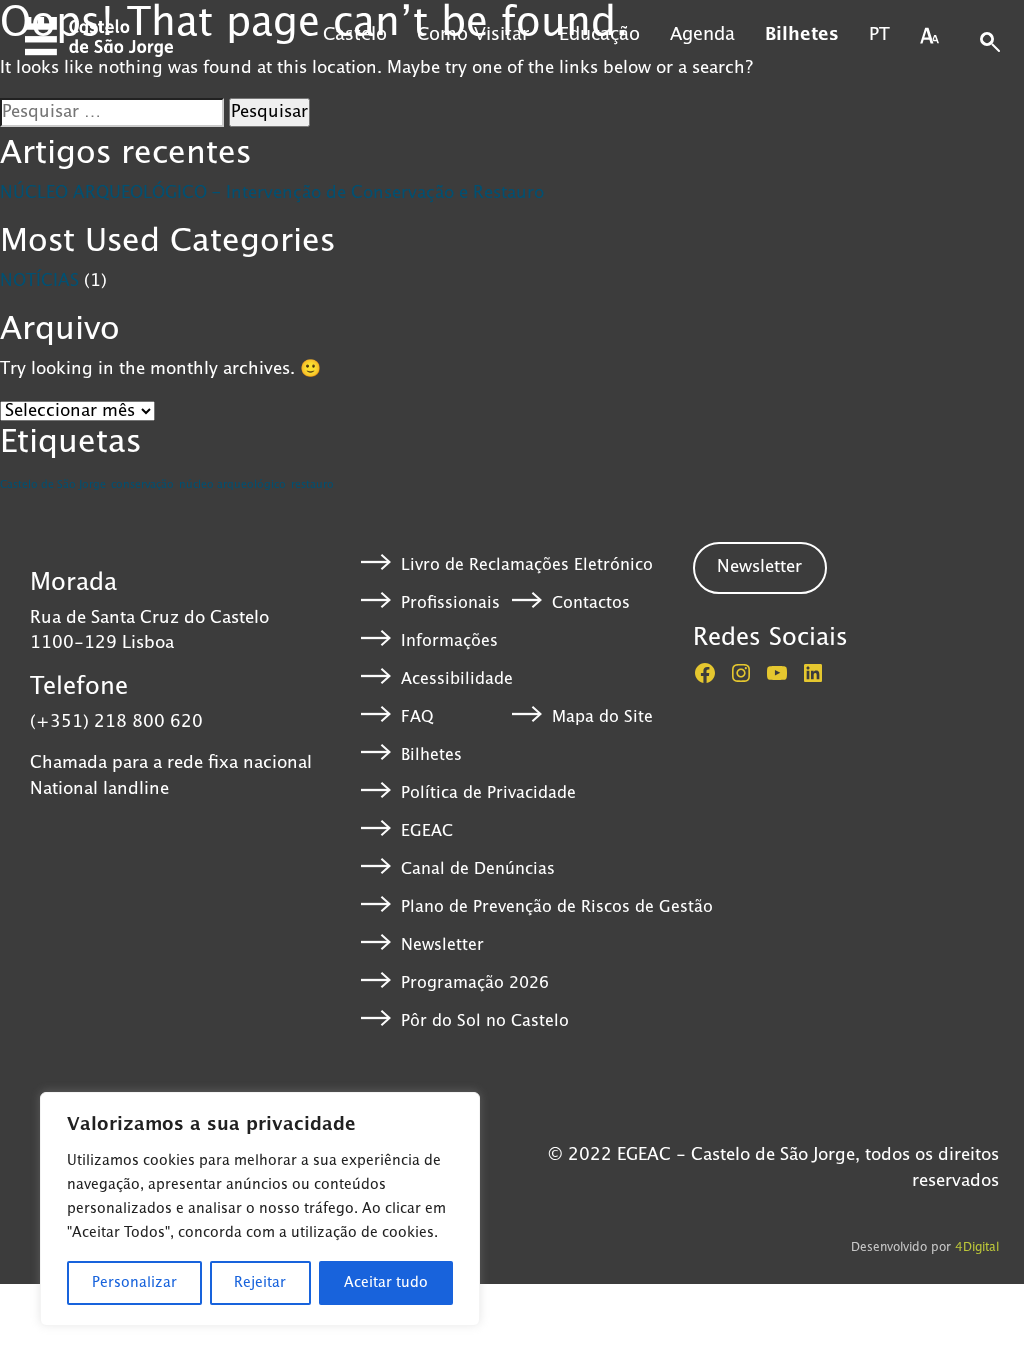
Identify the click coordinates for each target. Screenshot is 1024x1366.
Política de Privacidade (488, 793)
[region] (260, 1209)
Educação (599, 35)
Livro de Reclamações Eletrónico (527, 565)
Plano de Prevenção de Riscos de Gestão (557, 907)
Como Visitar (473, 35)
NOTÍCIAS (39, 281)
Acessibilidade (457, 679)
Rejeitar (260, 1283)
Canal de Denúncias (478, 869)
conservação (142, 485)
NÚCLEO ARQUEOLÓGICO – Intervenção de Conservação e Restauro (272, 193)
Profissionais (450, 603)
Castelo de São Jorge (53, 485)
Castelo (355, 35)
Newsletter (442, 945)
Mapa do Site (602, 717)
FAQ (417, 717)
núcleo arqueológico (232, 485)
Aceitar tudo (386, 1283)
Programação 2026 (475, 983)
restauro (312, 485)
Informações (449, 641)
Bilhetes (802, 35)
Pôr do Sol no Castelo (485, 1021)
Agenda (702, 35)
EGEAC (427, 831)
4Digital (977, 1247)
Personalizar (134, 1283)
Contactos (591, 603)
